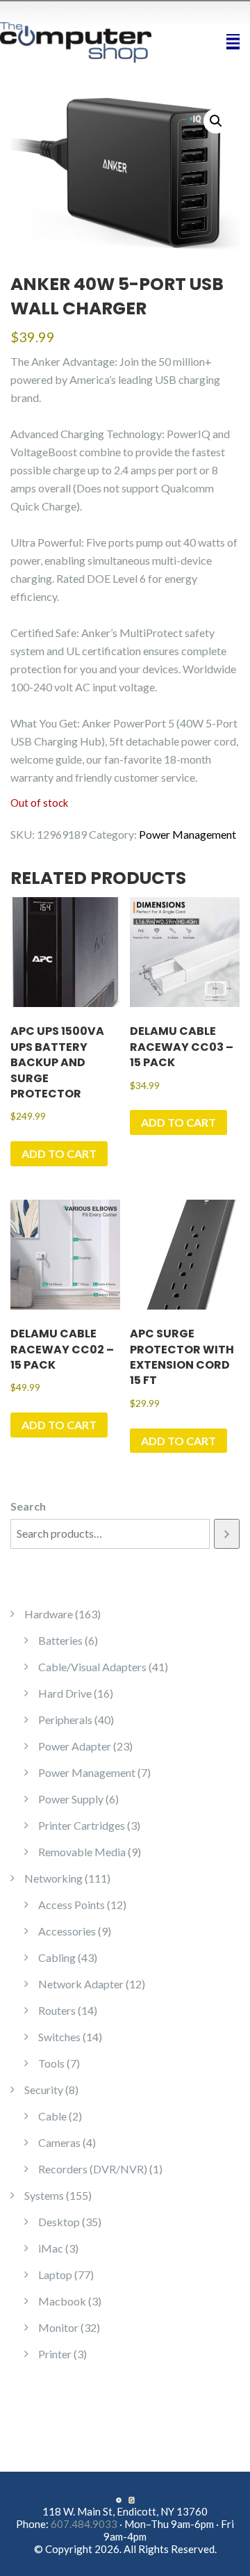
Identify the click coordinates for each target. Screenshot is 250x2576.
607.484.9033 (84, 2524)
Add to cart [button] (59, 1153)
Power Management (187, 834)
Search (28, 1506)
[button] (216, 121)
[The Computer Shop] (83, 41)
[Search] (227, 1534)
